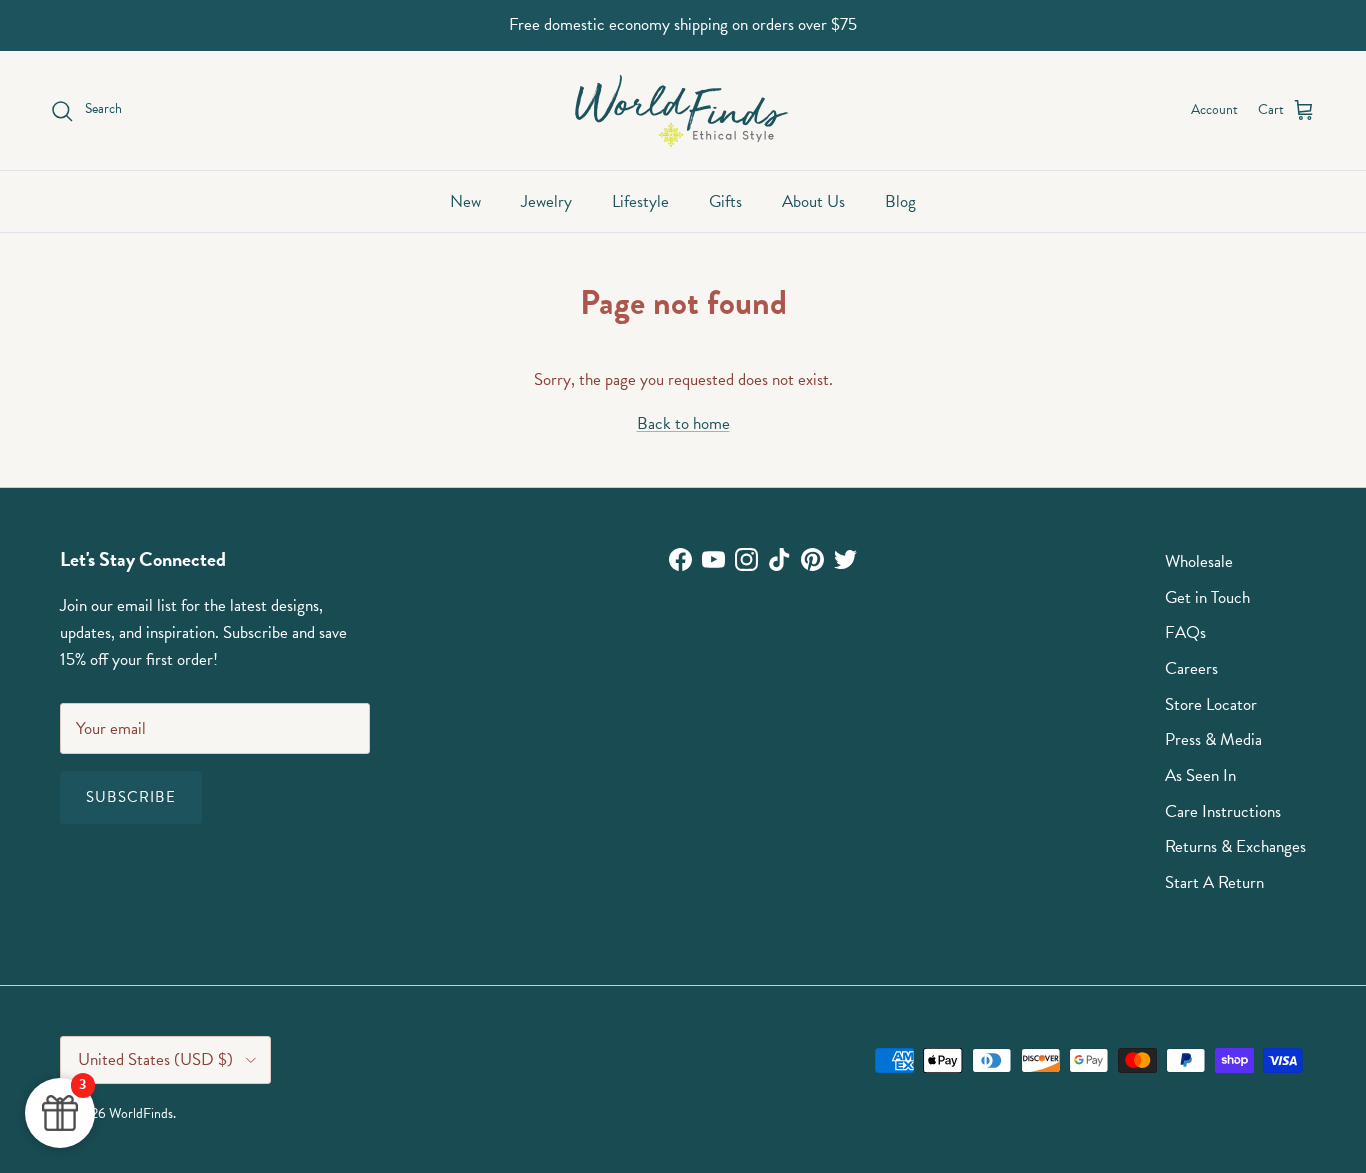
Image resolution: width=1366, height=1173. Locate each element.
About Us (813, 201)
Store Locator (1211, 704)
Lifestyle (640, 201)
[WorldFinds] (683, 110)
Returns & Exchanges (1235, 846)
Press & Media (1213, 739)
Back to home (683, 423)
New (465, 201)
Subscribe (131, 797)
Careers (1191, 668)
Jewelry (546, 201)
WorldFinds (141, 1113)
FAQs (1185, 632)
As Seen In (1200, 775)
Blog (900, 201)
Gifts (725, 201)
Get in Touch (1207, 597)
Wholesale (1199, 561)
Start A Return (1214, 882)
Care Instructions (1223, 811)
